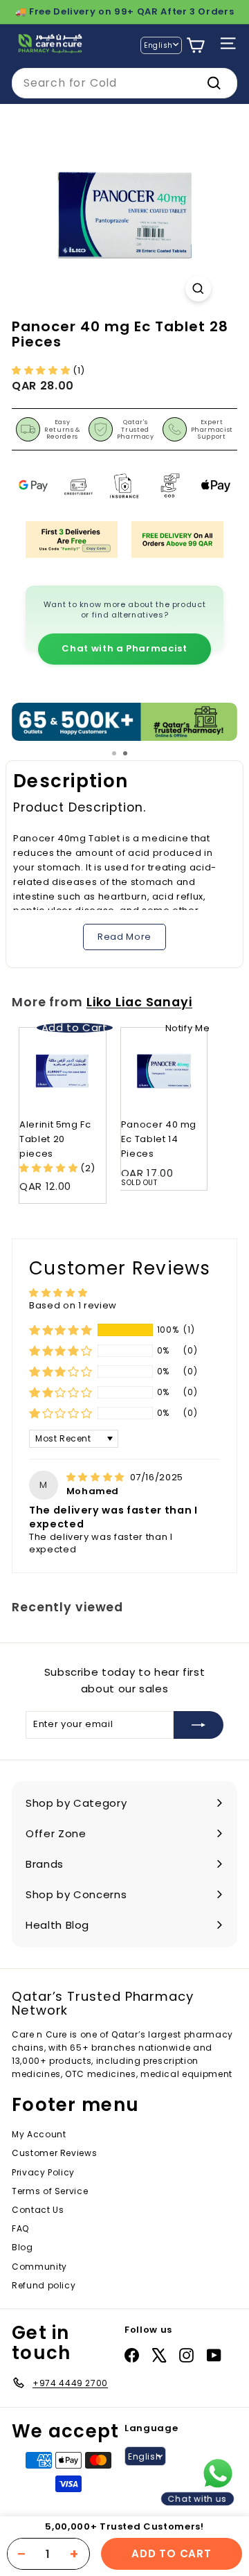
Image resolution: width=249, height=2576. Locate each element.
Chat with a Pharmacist (124, 648)
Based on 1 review (73, 1305)
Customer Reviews (54, 2153)
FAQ (20, 2228)
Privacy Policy (43, 2172)
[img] (97, 1477)
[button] (42, 370)
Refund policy (44, 2285)
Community (39, 2267)
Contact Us (38, 2210)
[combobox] (124, 83)
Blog (22, 2247)
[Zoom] (198, 289)
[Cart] (195, 45)
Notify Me (188, 1028)
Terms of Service (50, 2191)
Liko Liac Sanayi (139, 1002)
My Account (39, 2134)
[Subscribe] (199, 1725)
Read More (124, 937)
